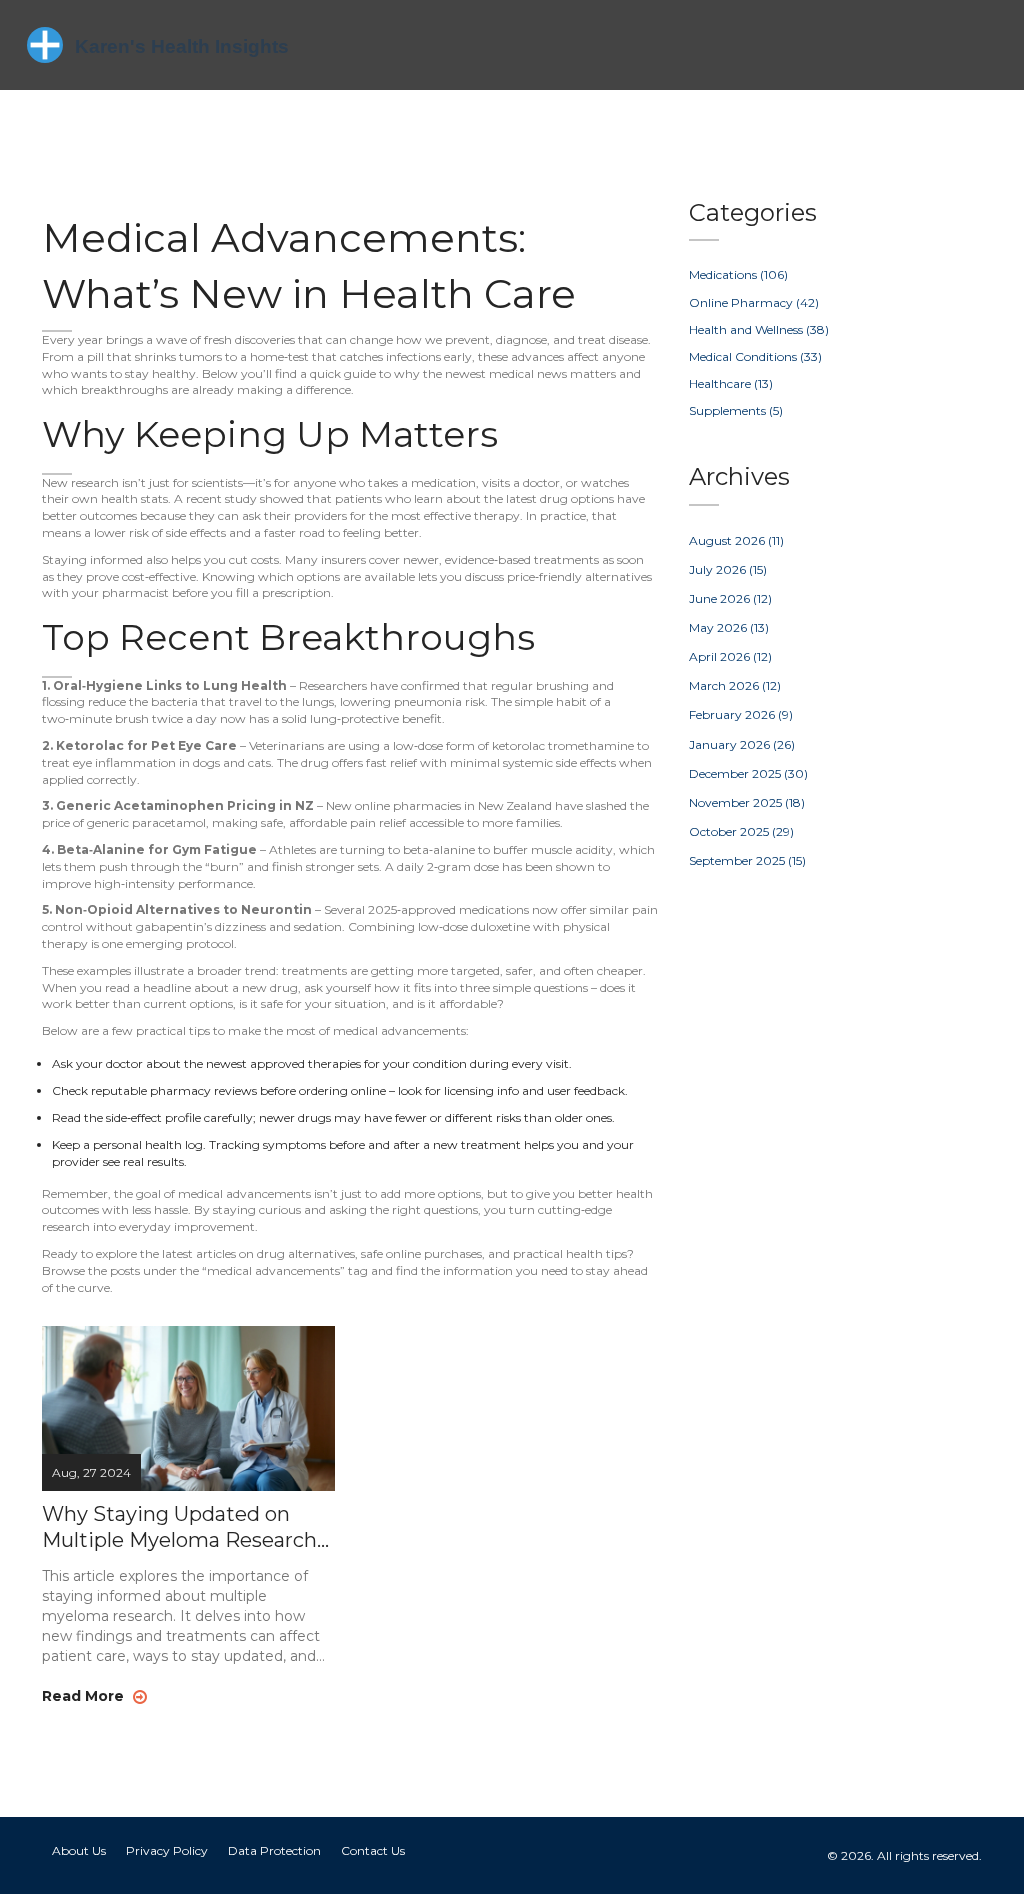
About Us (79, 1850)
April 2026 (730, 656)
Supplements (736, 410)
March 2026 (735, 685)
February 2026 (741, 714)
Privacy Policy (167, 1850)
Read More (85, 1696)
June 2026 (730, 598)
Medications (738, 274)
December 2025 (748, 773)
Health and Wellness (759, 329)
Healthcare (731, 383)
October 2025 (741, 831)
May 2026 (729, 627)
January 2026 (742, 744)
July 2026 (728, 569)
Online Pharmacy (754, 302)
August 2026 (736, 540)
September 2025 (747, 860)
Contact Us (373, 1850)
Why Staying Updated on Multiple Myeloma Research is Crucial (179, 1527)
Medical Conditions (755, 356)
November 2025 (747, 802)
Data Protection (274, 1850)
